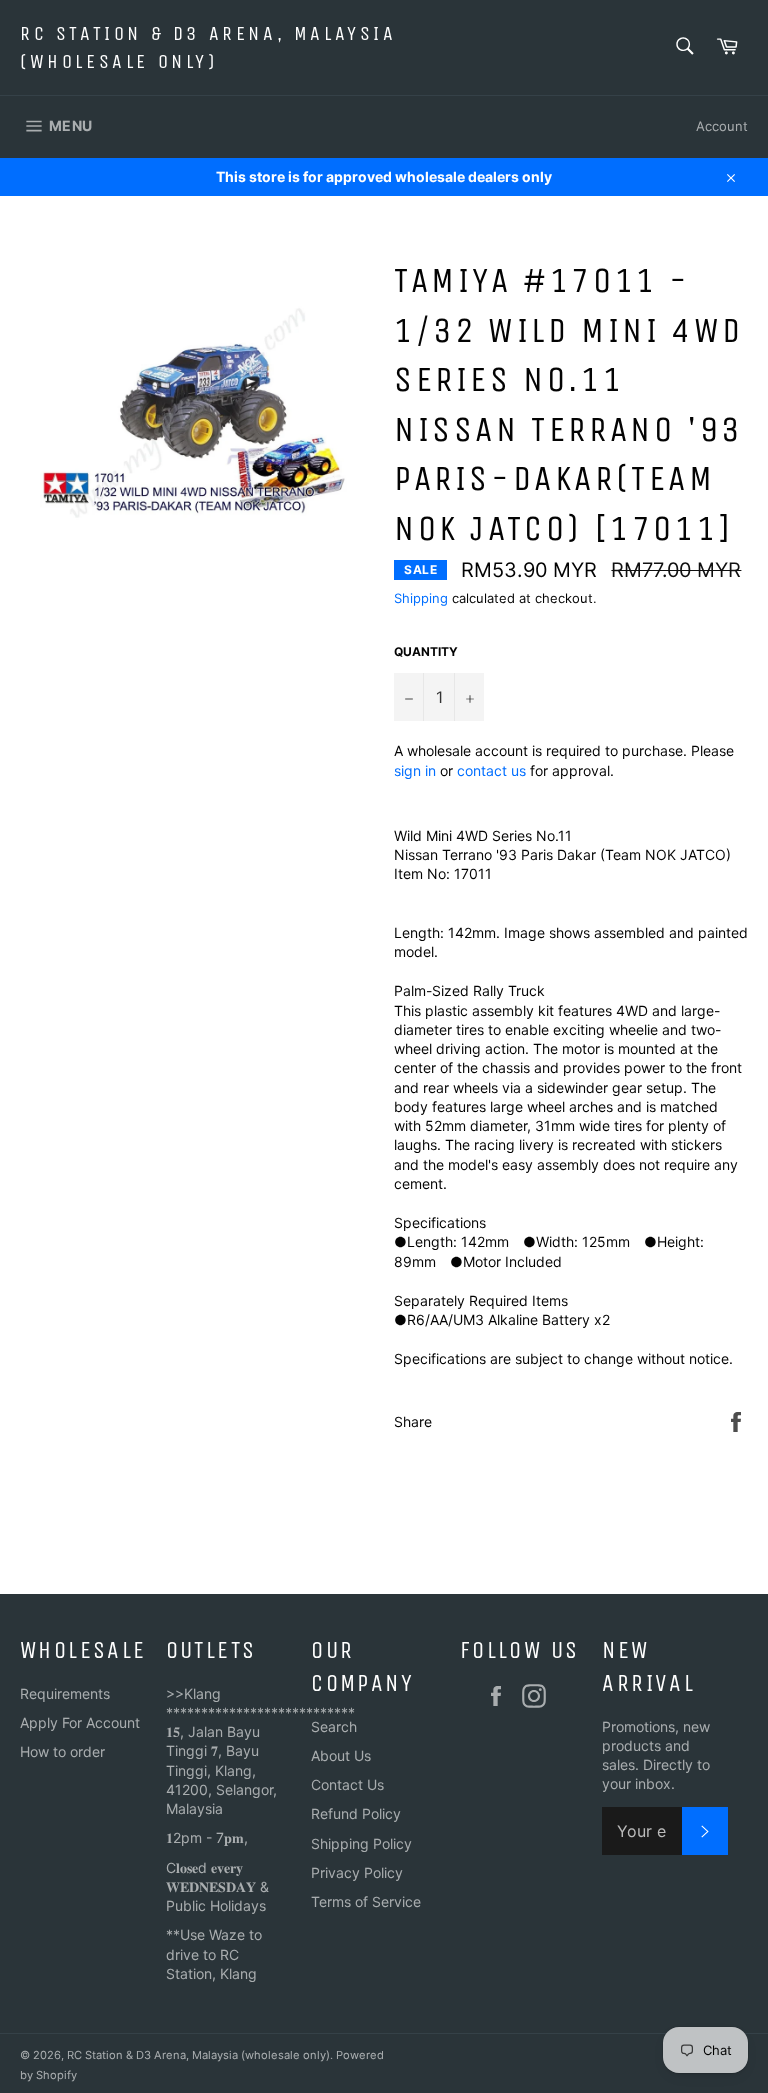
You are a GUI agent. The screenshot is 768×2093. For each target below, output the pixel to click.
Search (334, 1726)
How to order (62, 1751)
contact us (491, 770)
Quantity (426, 651)
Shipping (421, 598)
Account (722, 126)
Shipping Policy (361, 1843)
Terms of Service (366, 1901)
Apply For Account (80, 1722)
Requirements (65, 1693)
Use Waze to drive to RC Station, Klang (214, 1954)
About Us (341, 1755)
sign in (415, 770)
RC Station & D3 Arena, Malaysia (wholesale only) (208, 47)
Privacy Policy (357, 1872)
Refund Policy (356, 1813)
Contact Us (347, 1784)
